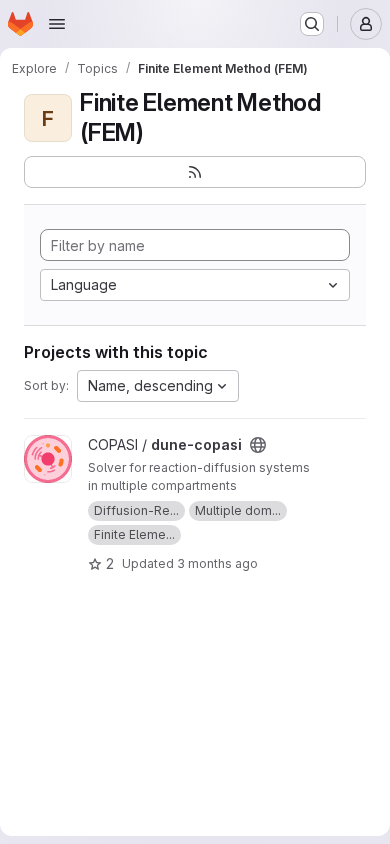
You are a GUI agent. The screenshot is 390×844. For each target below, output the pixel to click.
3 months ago (217, 563)
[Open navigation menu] (57, 24)
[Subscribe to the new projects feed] (195, 172)
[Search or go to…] (312, 24)
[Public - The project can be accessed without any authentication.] (258, 445)
